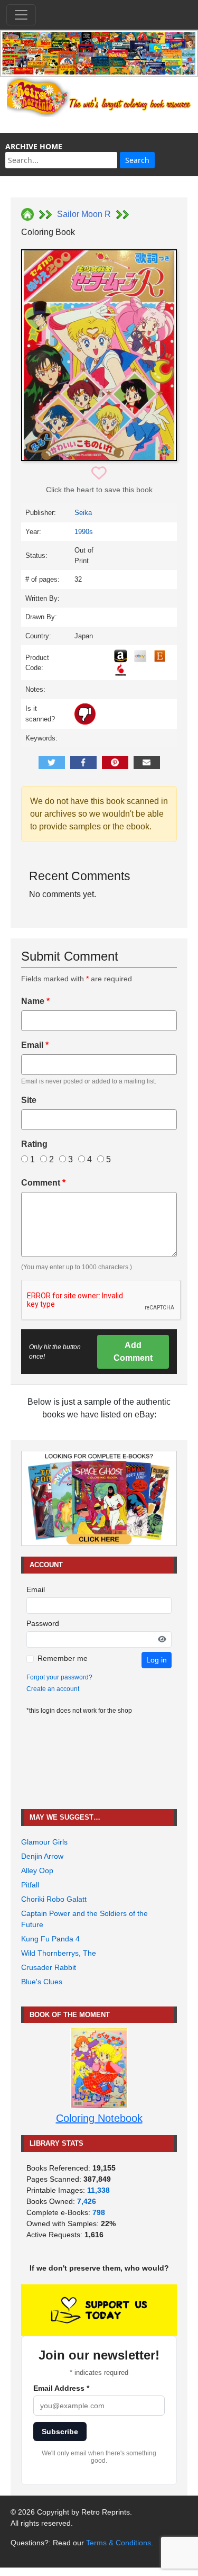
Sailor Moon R (84, 214)
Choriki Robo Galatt (54, 1899)
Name (35, 1001)
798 (99, 2212)
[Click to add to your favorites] (99, 473)
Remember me (63, 1658)
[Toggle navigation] (21, 15)
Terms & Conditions (119, 2543)
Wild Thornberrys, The (59, 1953)
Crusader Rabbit (49, 1967)
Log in (157, 1660)
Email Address (61, 2388)
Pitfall (30, 1885)
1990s (84, 532)
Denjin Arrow (42, 1856)
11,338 (98, 2190)
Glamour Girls (44, 1842)
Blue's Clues (42, 1982)
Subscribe (60, 2432)
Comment (43, 1183)
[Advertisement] (99, 1762)
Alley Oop (37, 1870)
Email (35, 1045)
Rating (34, 1144)
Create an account (53, 1689)
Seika (83, 513)
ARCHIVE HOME (34, 146)
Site (29, 1100)
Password (43, 1623)
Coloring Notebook (99, 2118)
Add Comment (133, 1352)
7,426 (87, 2201)
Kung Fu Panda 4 (50, 1939)
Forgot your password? (59, 1677)
